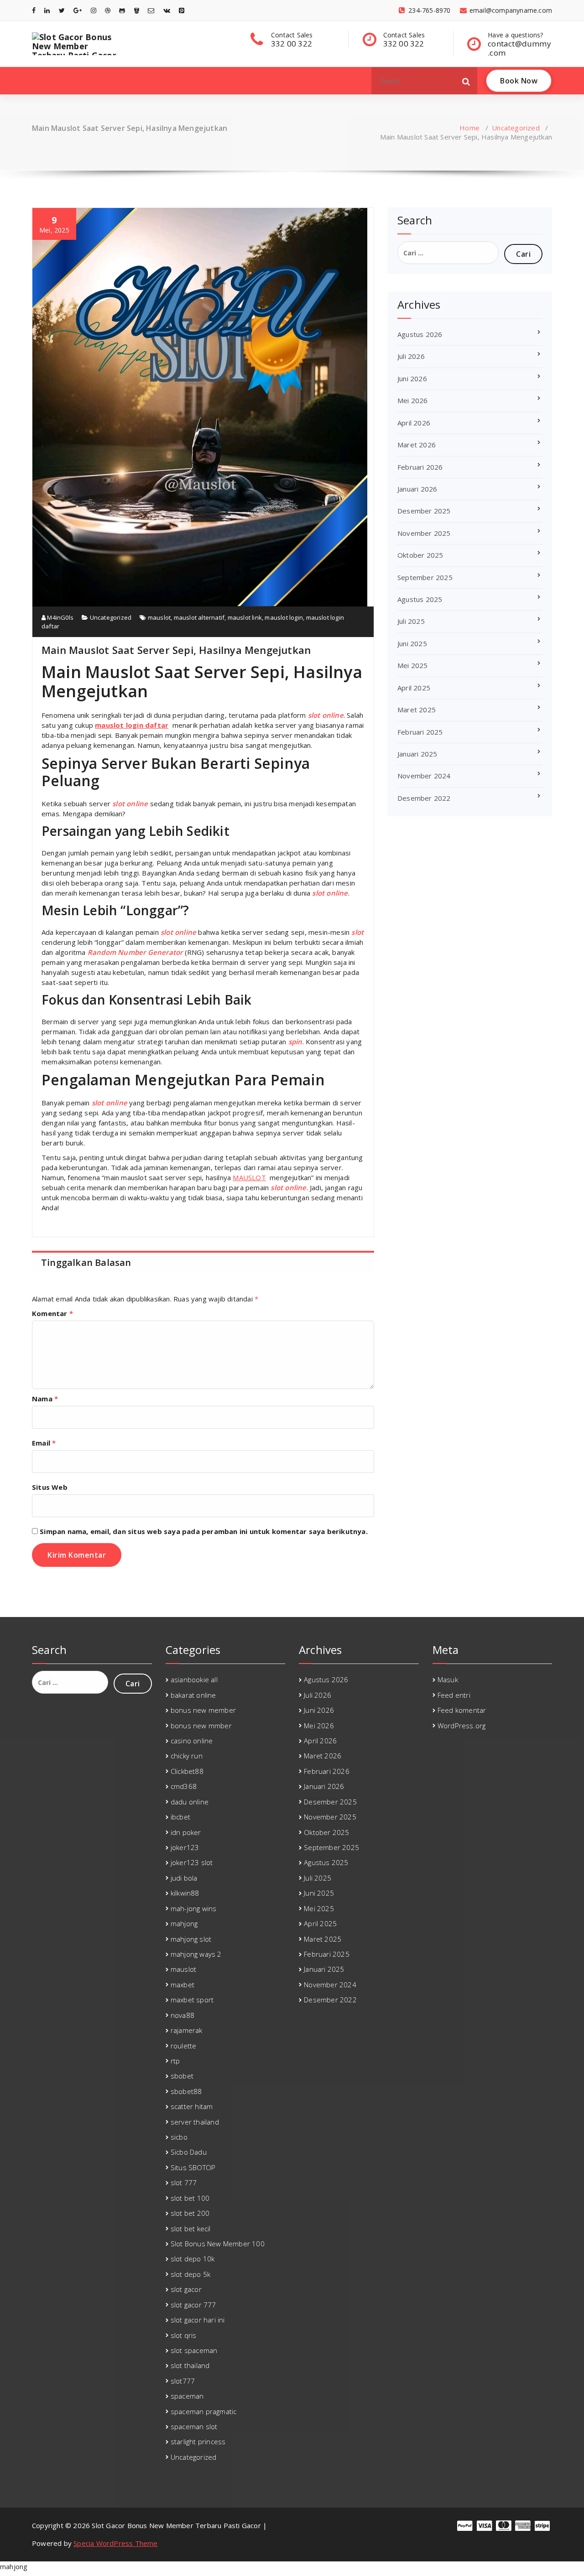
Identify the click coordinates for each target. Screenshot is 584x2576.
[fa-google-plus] (78, 10)
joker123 (185, 1847)
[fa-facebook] (34, 10)
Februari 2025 (420, 732)
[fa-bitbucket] (137, 10)
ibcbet (180, 1817)
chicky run (187, 1756)
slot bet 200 (190, 2213)
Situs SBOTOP (193, 2167)
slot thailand (190, 2365)
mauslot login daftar (132, 725)
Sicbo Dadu (189, 2152)
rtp (175, 2061)
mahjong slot (191, 1939)
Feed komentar (462, 1710)
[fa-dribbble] (108, 10)
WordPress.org (462, 1726)
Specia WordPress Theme (115, 2543)
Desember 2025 (424, 511)
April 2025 (414, 688)
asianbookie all (194, 1679)
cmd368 (184, 1786)
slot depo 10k (193, 2259)
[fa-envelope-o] (151, 10)
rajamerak (187, 2030)
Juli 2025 (411, 621)
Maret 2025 (417, 710)
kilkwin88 (185, 1893)
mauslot (159, 617)
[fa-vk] (167, 10)
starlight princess (198, 2441)
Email (44, 1443)
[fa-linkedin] (47, 10)
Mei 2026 (413, 400)
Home (469, 128)
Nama (45, 1399)
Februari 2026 (420, 467)
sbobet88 (186, 2091)
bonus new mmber (201, 1726)
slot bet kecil (191, 2229)
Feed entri (454, 1695)
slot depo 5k (190, 2274)
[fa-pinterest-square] (182, 10)
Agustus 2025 (420, 599)
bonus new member (203, 1710)
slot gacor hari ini (198, 2320)
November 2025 (424, 533)
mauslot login (284, 617)
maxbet (182, 1985)
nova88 (182, 2015)
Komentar (52, 1313)
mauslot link (245, 617)
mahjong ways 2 (196, 1954)
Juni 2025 (412, 643)
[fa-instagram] (94, 10)
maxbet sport (192, 2000)
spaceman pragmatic (204, 2411)
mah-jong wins (194, 1908)
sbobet (182, 2076)
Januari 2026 (417, 489)
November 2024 (424, 776)
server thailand (195, 2122)
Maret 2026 (417, 445)
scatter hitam (192, 2106)
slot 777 (184, 2182)
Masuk (448, 1679)
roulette (184, 2046)
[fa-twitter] (62, 10)
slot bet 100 (190, 2198)
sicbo (179, 2137)
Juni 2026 (412, 378)
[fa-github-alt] (122, 10)
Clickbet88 (187, 1771)
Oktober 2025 (420, 555)
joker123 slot (192, 1862)
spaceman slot (194, 2426)
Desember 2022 (424, 798)
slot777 (183, 2381)
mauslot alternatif (199, 617)
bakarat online (193, 1695)
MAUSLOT (249, 1177)
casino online (192, 1741)
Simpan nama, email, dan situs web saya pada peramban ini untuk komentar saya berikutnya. (204, 1531)
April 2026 (414, 423)
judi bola (184, 1878)
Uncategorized (516, 128)
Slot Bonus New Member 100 (218, 2244)
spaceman (187, 2396)
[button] (466, 81)
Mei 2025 (413, 665)
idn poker (186, 1832)
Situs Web (50, 1487)
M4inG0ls (60, 617)
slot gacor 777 (193, 2305)
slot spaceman (194, 2350)
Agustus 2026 (420, 334)
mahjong (184, 1923)
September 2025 (425, 577)
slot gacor (186, 2289)
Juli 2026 (411, 356)
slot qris (184, 2335)
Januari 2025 (417, 754)
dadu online (190, 1802)
